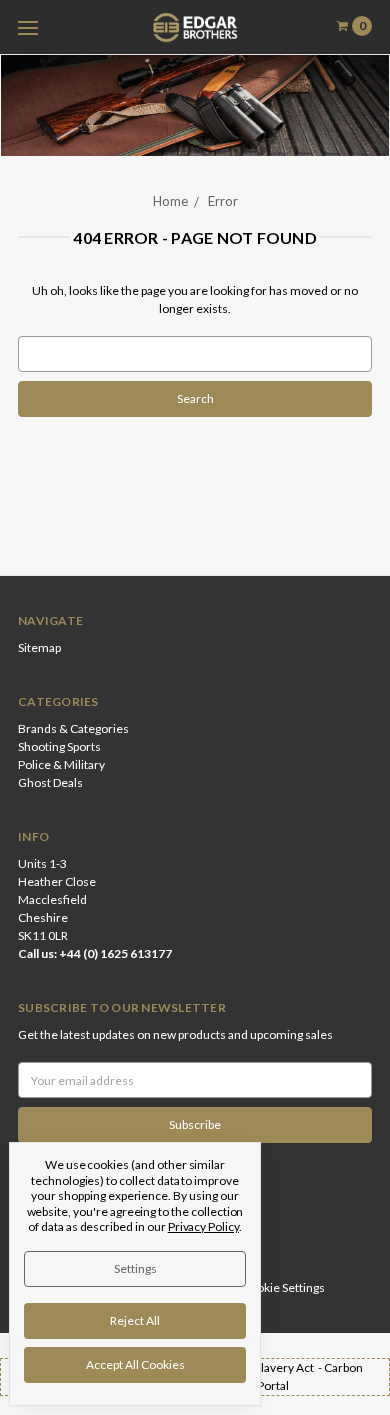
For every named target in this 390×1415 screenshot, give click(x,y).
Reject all (135, 1320)
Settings (135, 1268)
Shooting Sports (59, 746)
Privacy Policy (203, 1226)
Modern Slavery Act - (266, 1367)
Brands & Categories (73, 728)
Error (223, 201)
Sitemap (39, 647)
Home (170, 201)
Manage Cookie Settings (261, 1287)
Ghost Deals (50, 782)
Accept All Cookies (135, 1364)
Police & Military (61, 764)
